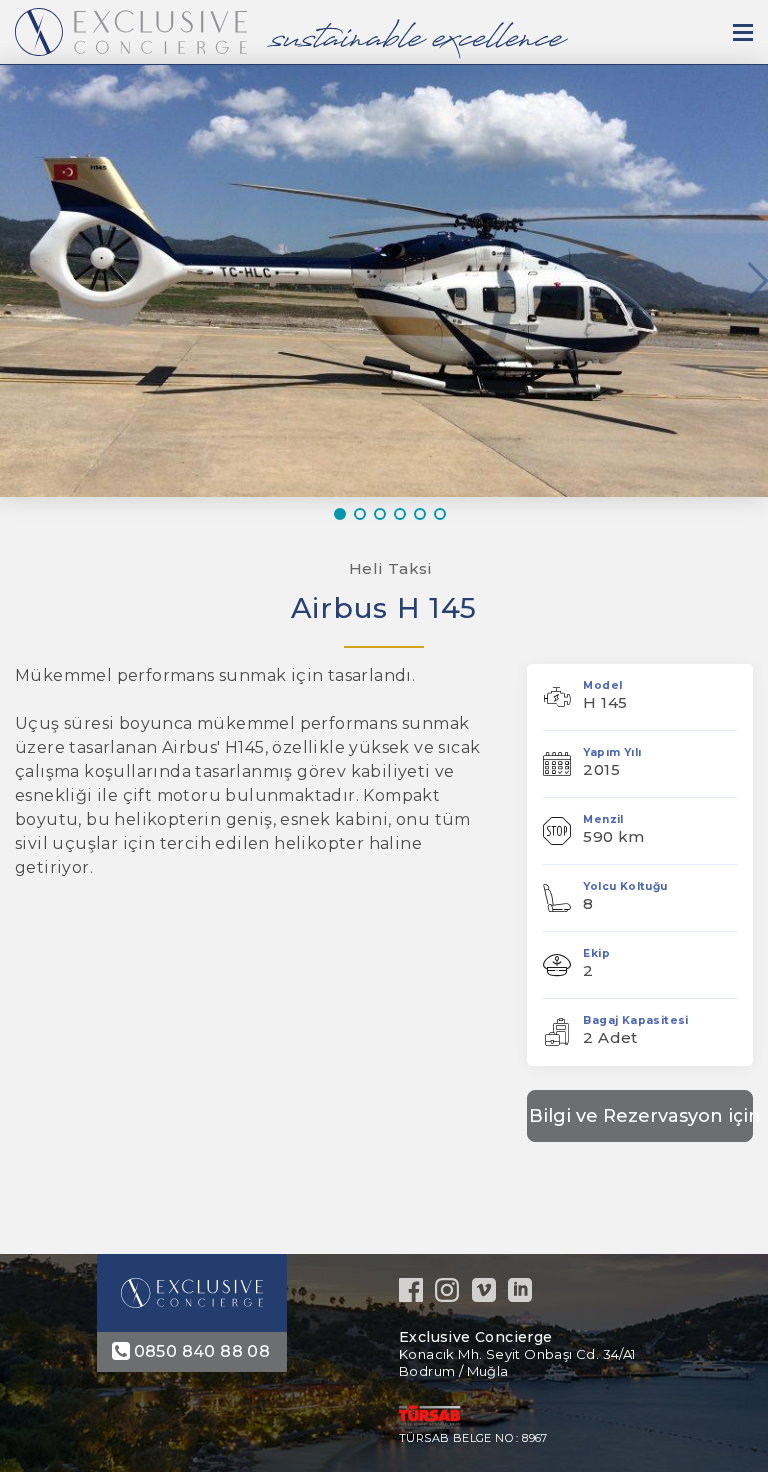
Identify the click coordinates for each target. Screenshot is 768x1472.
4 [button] (404, 514)
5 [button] (424, 514)
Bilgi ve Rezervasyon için (641, 1116)
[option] (384, 281)
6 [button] (444, 514)
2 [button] (364, 514)
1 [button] (344, 514)
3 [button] (384, 514)
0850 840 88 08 (202, 1351)
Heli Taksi (390, 568)
